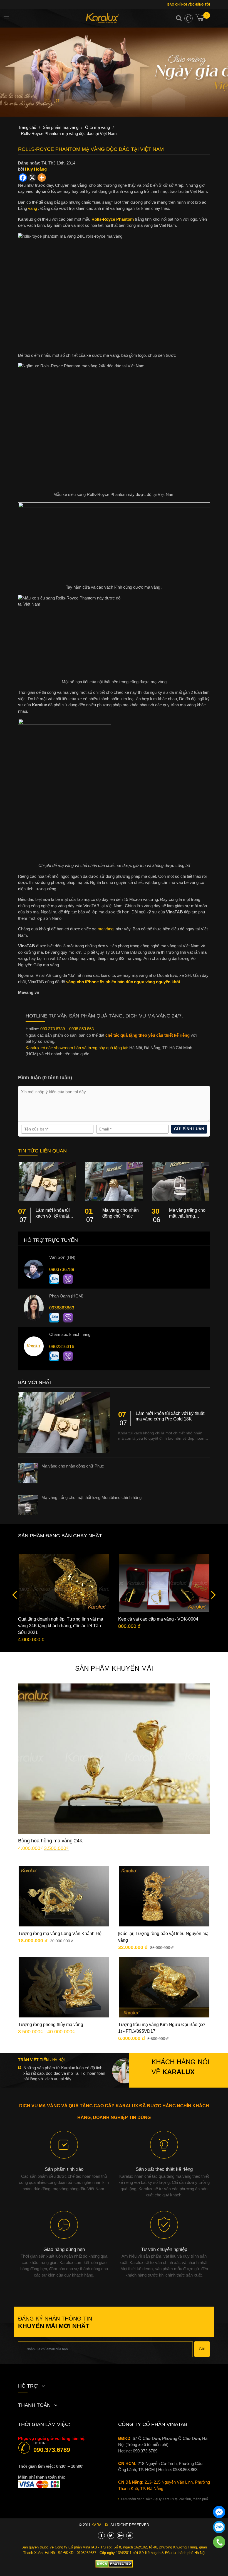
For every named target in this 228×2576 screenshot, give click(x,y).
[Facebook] (23, 178)
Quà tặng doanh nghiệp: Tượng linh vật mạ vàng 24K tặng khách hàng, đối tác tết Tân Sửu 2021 (61, 1626)
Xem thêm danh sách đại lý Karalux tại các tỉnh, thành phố (164, 2499)
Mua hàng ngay (119, 1767)
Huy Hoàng (36, 169)
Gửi (202, 2349)
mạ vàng (106, 929)
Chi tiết (118, 1750)
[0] (202, 19)
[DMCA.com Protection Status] (114, 2564)
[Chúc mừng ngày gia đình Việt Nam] (114, 72)
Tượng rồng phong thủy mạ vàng (51, 2025)
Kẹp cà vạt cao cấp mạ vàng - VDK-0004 (158, 1619)
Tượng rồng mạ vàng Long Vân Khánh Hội (60, 1934)
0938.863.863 (185, 2470)
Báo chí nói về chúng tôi (188, 4)
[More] (42, 178)
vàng (33, 208)
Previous (16, 1594)
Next (212, 1594)
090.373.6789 (52, 2450)
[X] (32, 178)
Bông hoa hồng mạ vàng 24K (50, 1841)
